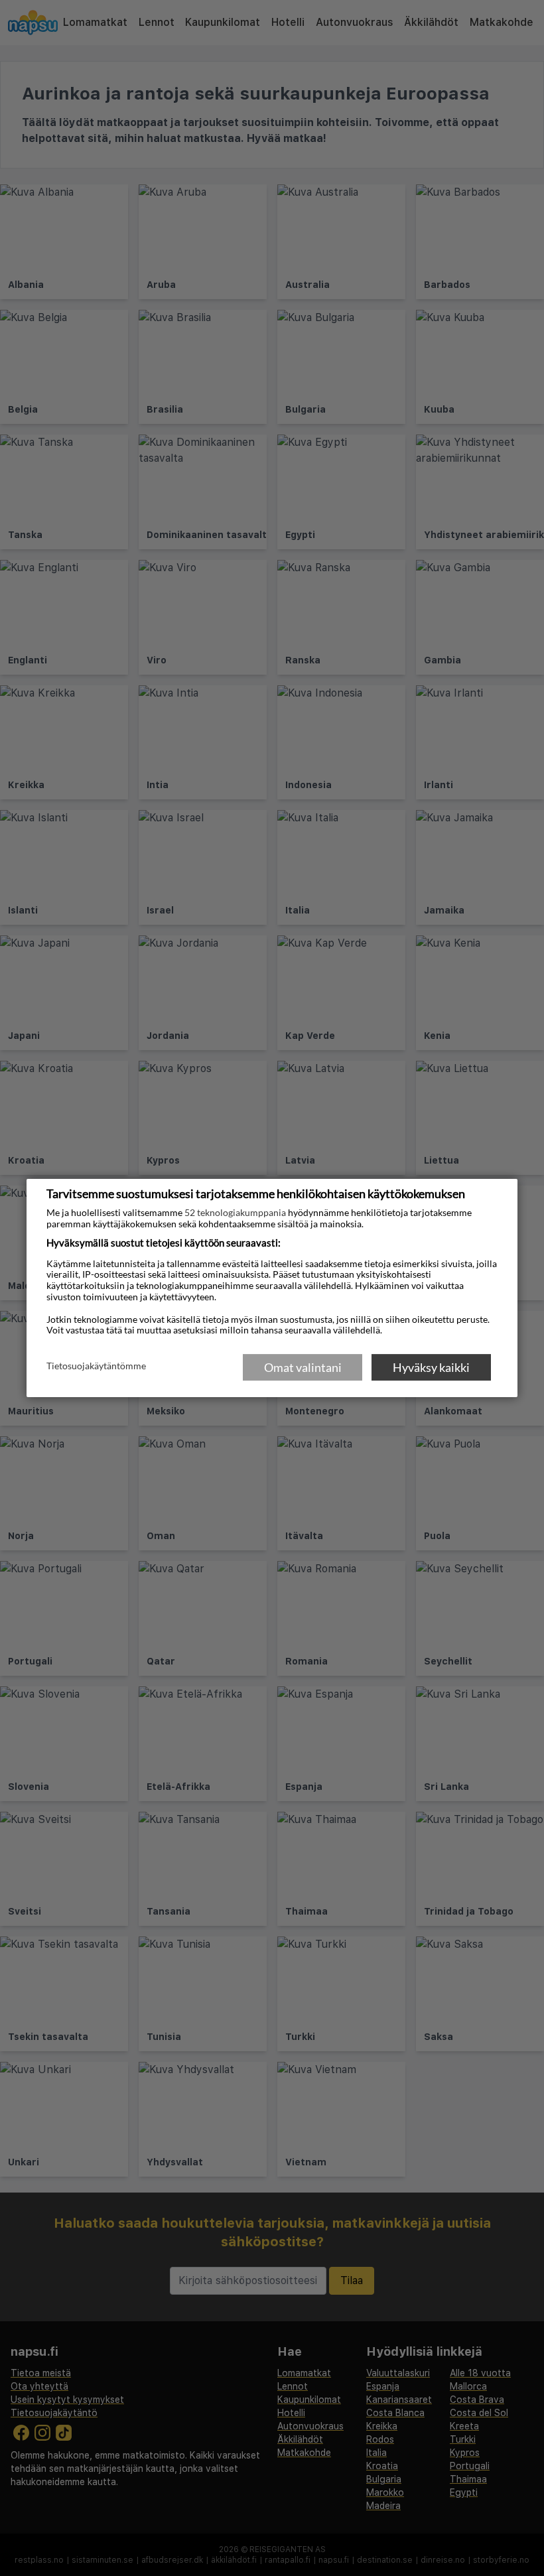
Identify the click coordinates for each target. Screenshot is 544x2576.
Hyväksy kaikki (431, 1367)
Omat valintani (303, 1367)
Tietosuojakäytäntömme (96, 1367)
